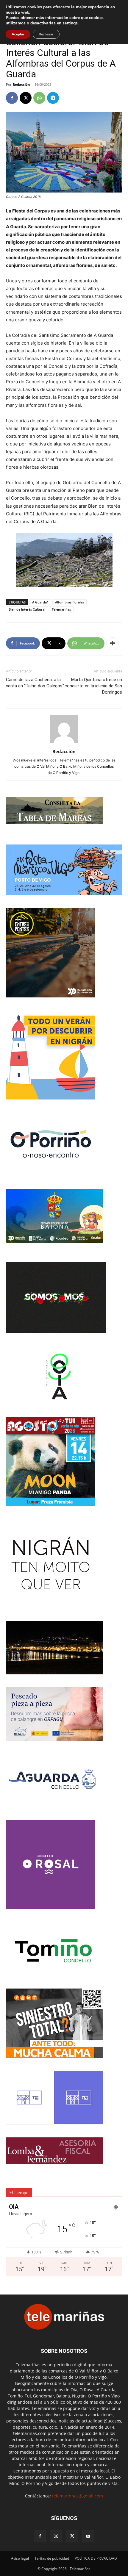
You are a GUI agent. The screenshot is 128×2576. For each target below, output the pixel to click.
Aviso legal (20, 2558)
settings (70, 23)
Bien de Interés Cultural (27, 609)
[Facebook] (12, 98)
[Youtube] (88, 2536)
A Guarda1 (40, 602)
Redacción (21, 84)
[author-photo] (64, 743)
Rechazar (46, 34)
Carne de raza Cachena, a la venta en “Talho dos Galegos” (35, 683)
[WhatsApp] (39, 98)
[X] (26, 98)
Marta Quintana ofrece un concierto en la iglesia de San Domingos (93, 686)
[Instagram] (56, 2536)
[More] (113, 643)
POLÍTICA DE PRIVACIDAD (96, 2558)
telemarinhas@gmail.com (78, 2496)
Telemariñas (61, 609)
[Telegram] (53, 98)
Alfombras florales (70, 602)
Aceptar (18, 34)
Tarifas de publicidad (52, 2558)
